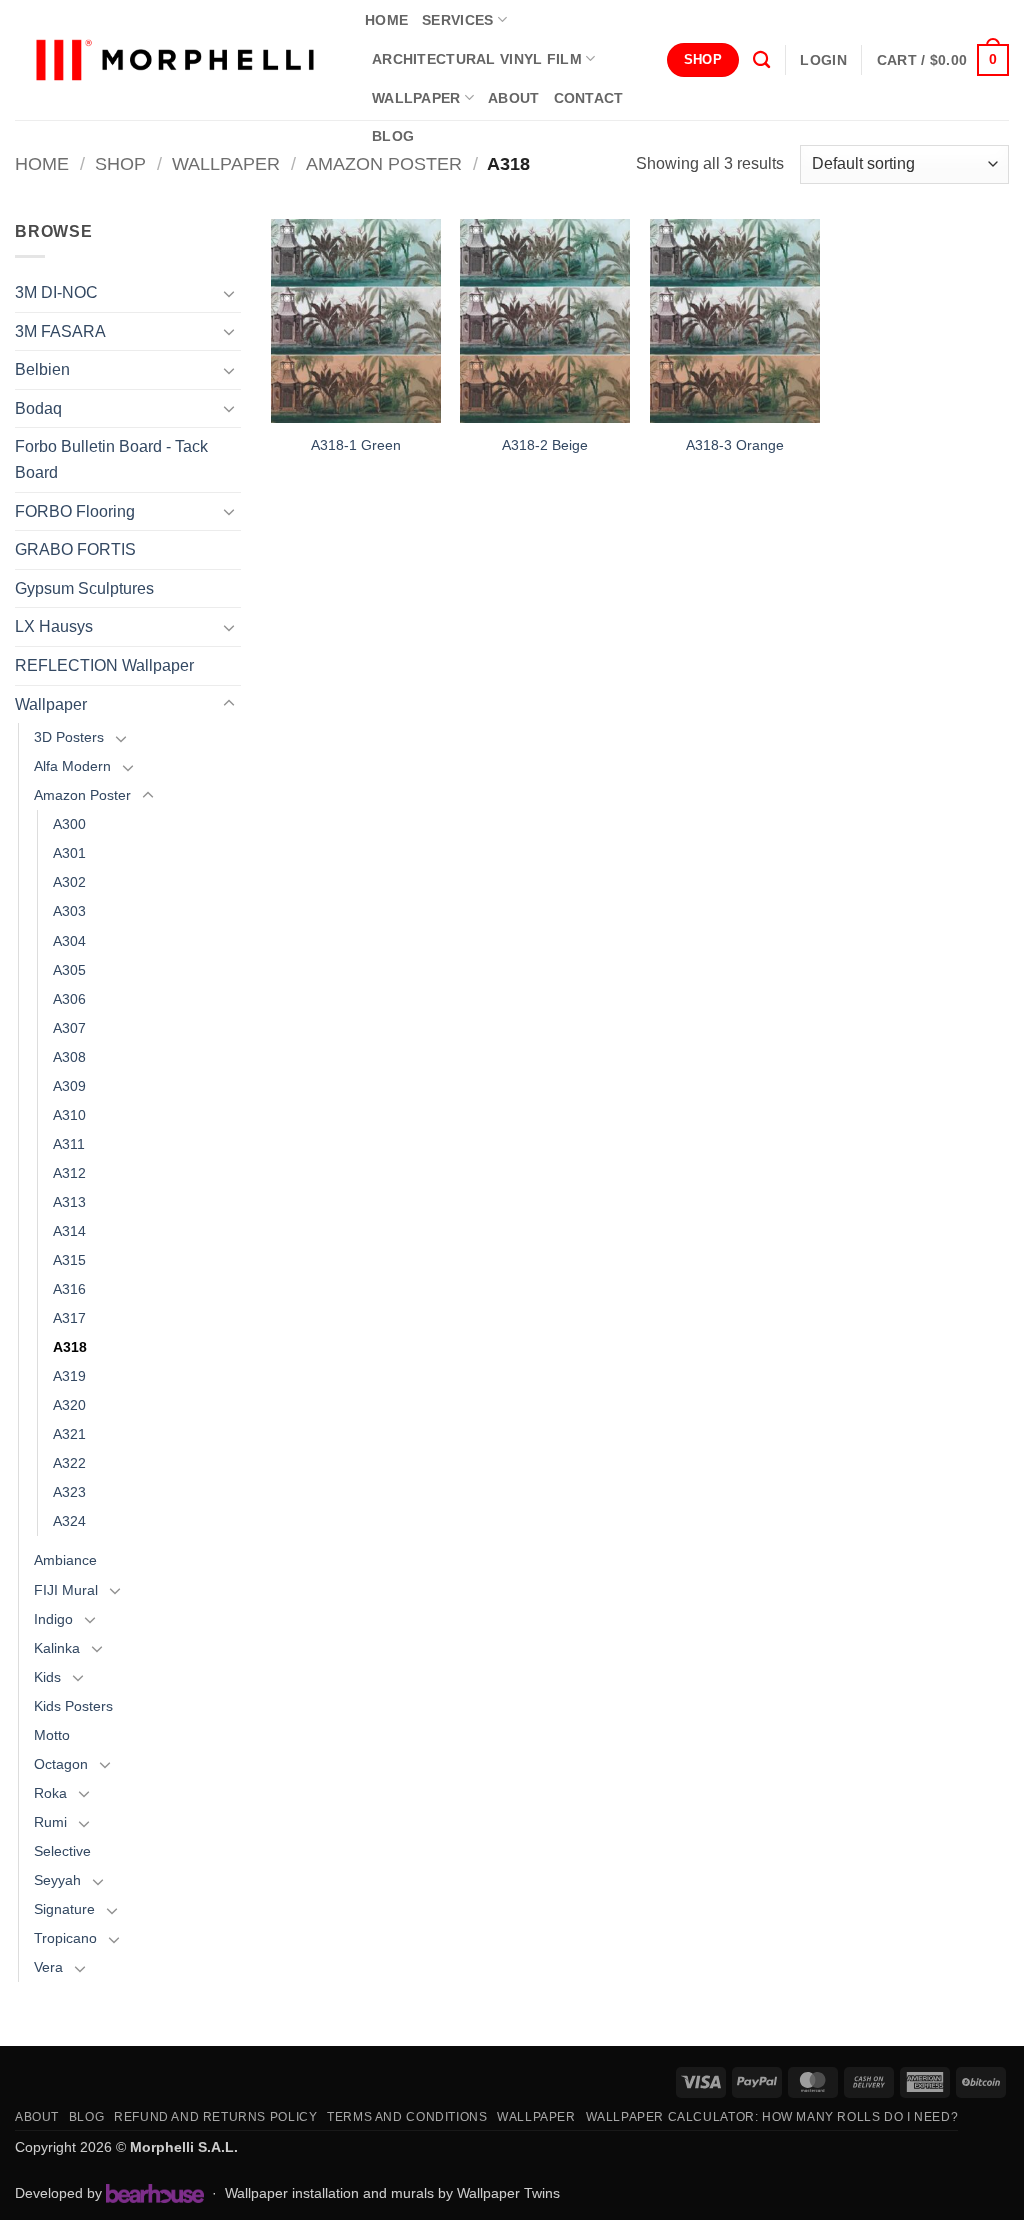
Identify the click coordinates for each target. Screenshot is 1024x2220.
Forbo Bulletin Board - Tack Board (111, 459)
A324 (69, 1521)
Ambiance (65, 1560)
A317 (69, 1318)
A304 (69, 941)
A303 (69, 911)
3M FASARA (60, 331)
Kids (47, 1677)
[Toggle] (229, 293)
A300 (69, 824)
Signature (64, 1909)
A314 (69, 1231)
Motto (52, 1735)
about (513, 98)
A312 (69, 1173)
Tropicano (65, 1938)
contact (589, 98)
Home (42, 163)
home (386, 20)
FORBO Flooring (75, 511)
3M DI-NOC (56, 292)
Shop (120, 163)
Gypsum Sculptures (84, 588)
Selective (62, 1851)
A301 (69, 853)
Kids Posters (73, 1706)
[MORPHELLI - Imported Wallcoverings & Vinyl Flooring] (175, 60)
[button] (823, 60)
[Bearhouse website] (155, 2193)
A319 (69, 1376)
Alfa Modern (72, 766)
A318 (70, 1347)
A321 (69, 1434)
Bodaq (38, 408)
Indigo (53, 1619)
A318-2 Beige (545, 445)
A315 (69, 1260)
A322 (69, 1463)
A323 (69, 1492)
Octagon (61, 1764)
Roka (50, 1793)
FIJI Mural (66, 1590)
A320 (69, 1405)
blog (393, 136)
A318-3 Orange (735, 445)
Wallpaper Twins (508, 2193)
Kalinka (57, 1648)
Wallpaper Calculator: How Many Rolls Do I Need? (772, 2117)
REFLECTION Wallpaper (104, 665)
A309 (69, 1086)
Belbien (42, 369)
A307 (69, 1028)
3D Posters (69, 737)
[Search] (761, 60)
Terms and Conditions (407, 2117)
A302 (69, 882)
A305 (69, 970)
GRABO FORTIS (75, 549)
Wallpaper (416, 98)
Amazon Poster (384, 163)
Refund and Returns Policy (215, 2117)
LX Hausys (54, 626)
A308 (69, 1057)
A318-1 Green (356, 445)
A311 (69, 1144)
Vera (48, 1967)
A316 (69, 1289)
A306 (69, 999)
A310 (69, 1115)
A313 (69, 1202)
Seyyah (57, 1880)
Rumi (50, 1822)
